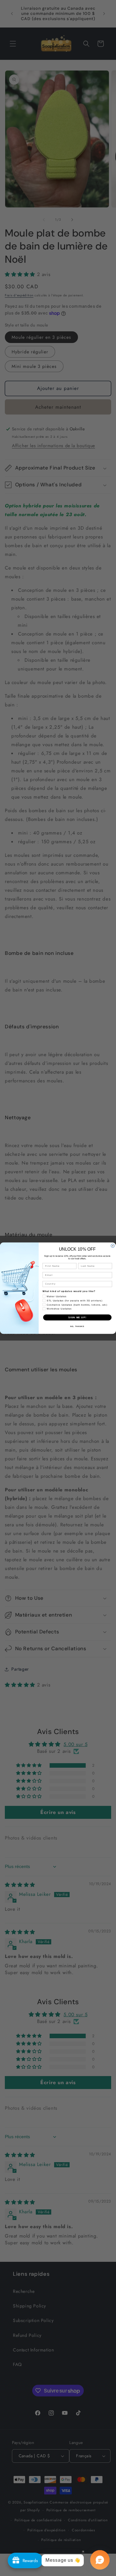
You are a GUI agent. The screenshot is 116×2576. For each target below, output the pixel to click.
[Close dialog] (113, 1246)
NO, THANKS (77, 1326)
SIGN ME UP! (77, 1317)
